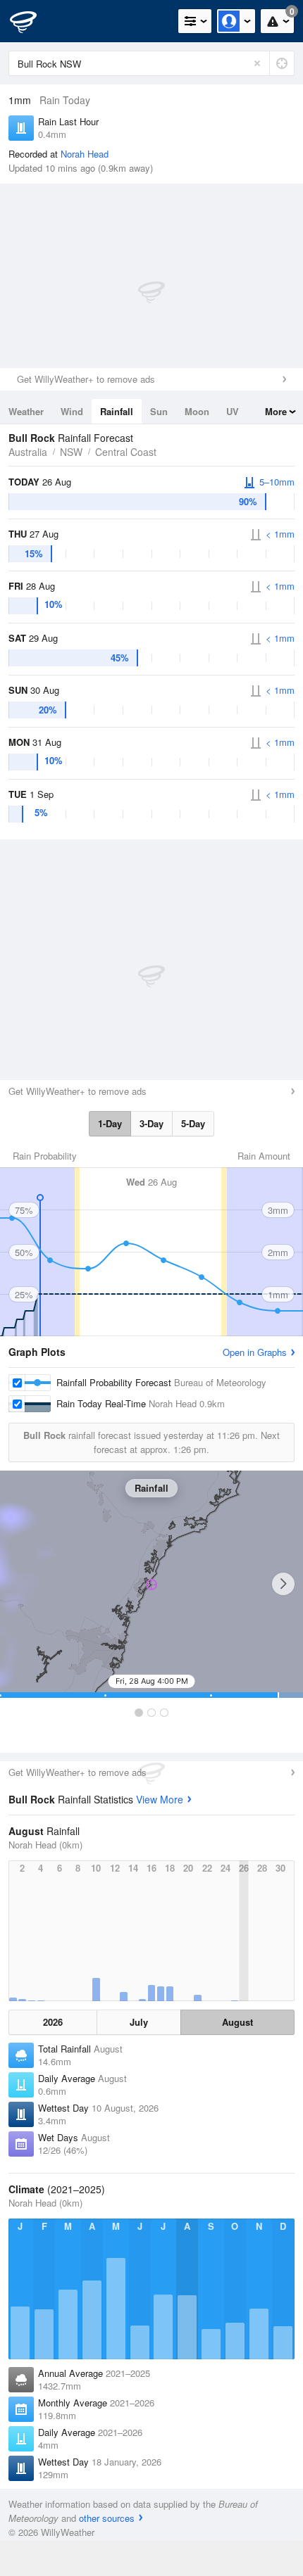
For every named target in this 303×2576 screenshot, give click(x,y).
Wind (72, 411)
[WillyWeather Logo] (32, 21)
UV (233, 411)
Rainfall (117, 411)
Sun (159, 411)
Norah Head (85, 154)
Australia (28, 452)
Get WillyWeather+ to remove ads (86, 379)
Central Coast (126, 452)
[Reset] (257, 63)
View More (160, 1799)
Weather (26, 411)
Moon (197, 411)
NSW (71, 452)
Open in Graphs (255, 1352)
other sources (107, 2518)
